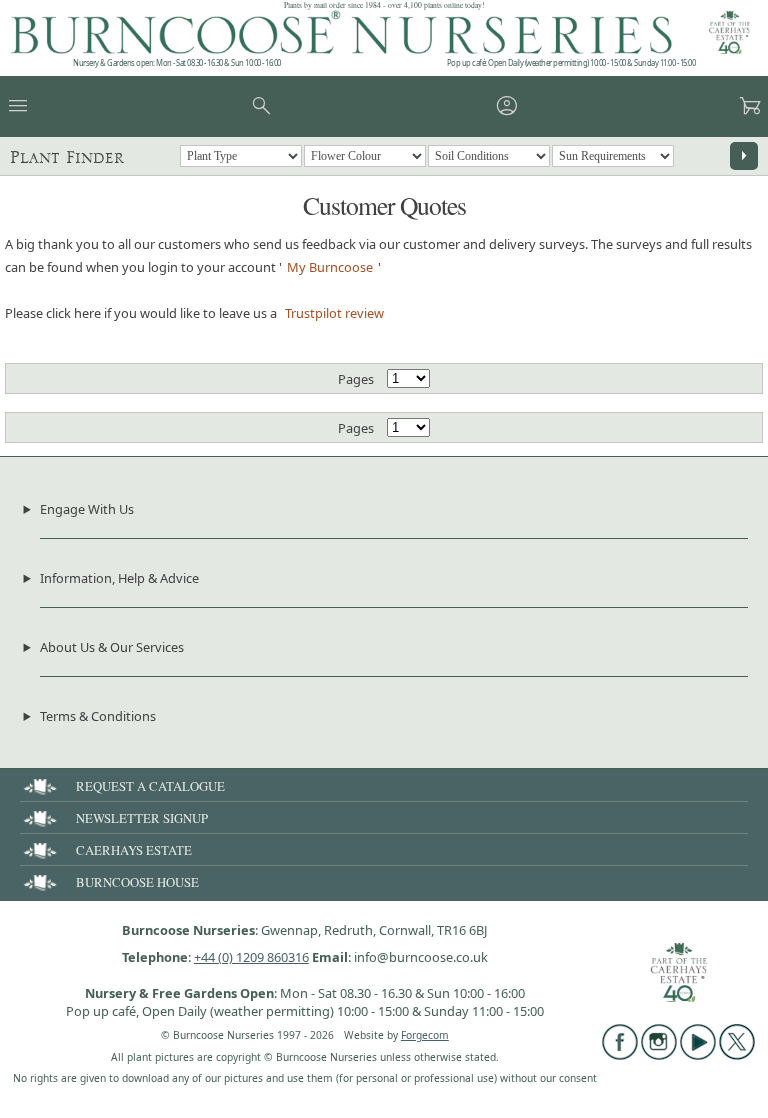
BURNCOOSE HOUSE (137, 882)
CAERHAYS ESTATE (134, 850)
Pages (356, 379)
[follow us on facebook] (620, 1055)
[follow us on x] (737, 1055)
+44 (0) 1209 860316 (251, 957)
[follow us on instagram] (659, 1055)
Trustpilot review (334, 313)
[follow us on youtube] (698, 1055)
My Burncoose (330, 267)
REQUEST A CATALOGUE (150, 786)
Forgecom (425, 1035)
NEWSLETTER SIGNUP (142, 818)
